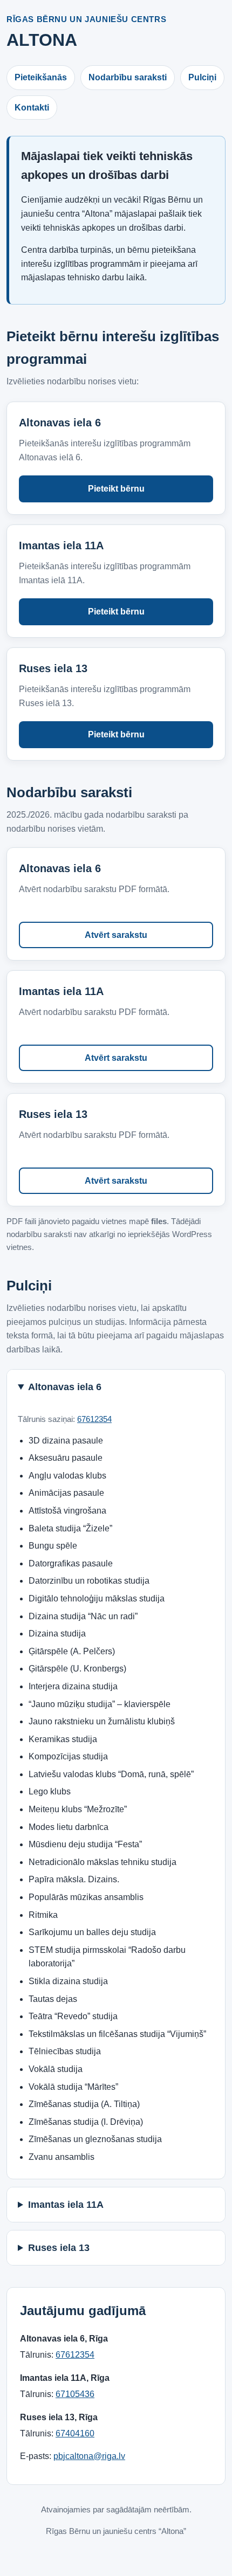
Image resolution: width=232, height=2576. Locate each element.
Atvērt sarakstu (116, 935)
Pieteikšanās (41, 77)
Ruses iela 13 (59, 2248)
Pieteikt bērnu (116, 489)
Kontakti (32, 108)
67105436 (75, 2394)
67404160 (75, 2433)
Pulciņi (202, 77)
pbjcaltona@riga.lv (89, 2456)
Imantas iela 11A (66, 2205)
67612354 (94, 1419)
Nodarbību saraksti (128, 77)
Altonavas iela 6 (65, 1387)
